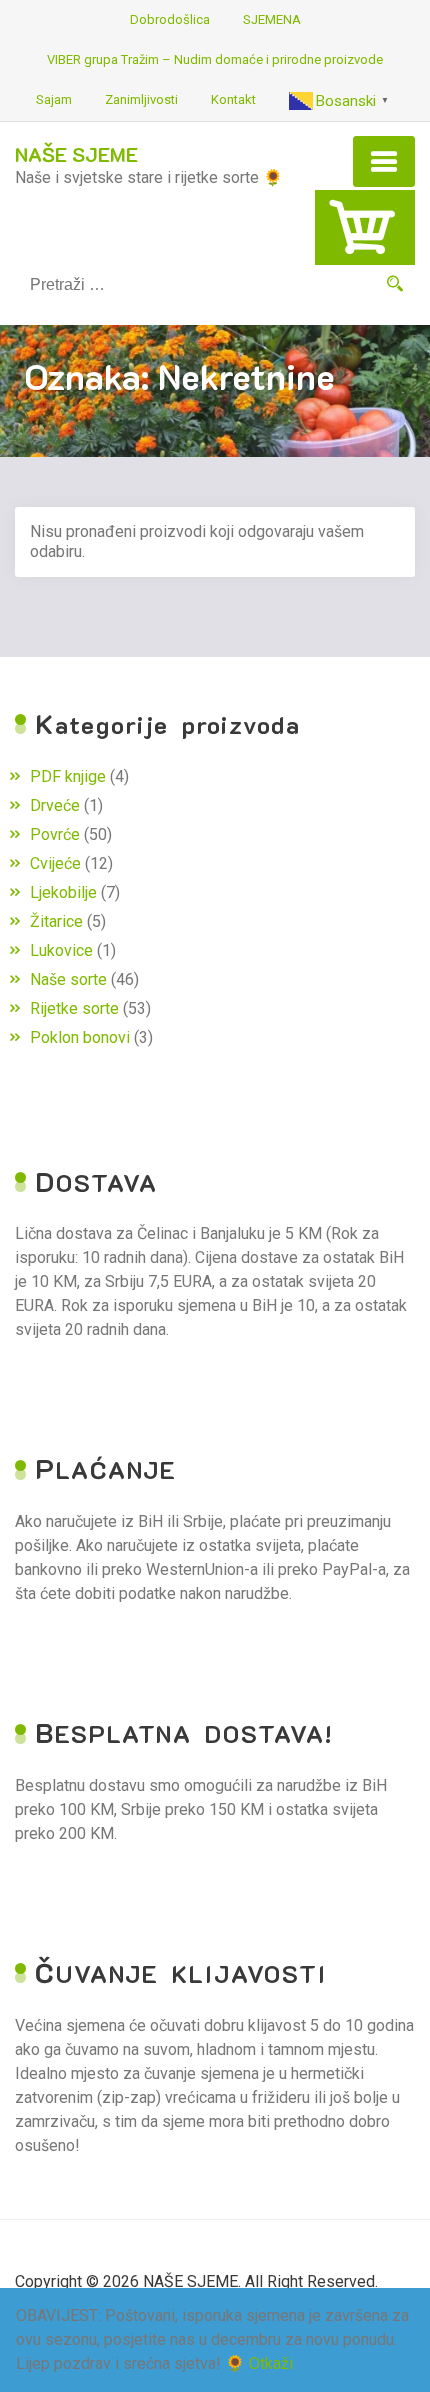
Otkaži (271, 2363)
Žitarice (56, 921)
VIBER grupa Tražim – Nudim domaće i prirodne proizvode (215, 59)
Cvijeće (55, 863)
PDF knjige (68, 776)
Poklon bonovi (80, 1037)
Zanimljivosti (141, 99)
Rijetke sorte (74, 1008)
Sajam (54, 99)
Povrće (55, 834)
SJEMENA (272, 19)
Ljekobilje (63, 892)
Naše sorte (68, 979)
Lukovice (61, 950)
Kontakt (233, 99)
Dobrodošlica (170, 19)
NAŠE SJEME (76, 154)
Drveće (55, 805)
